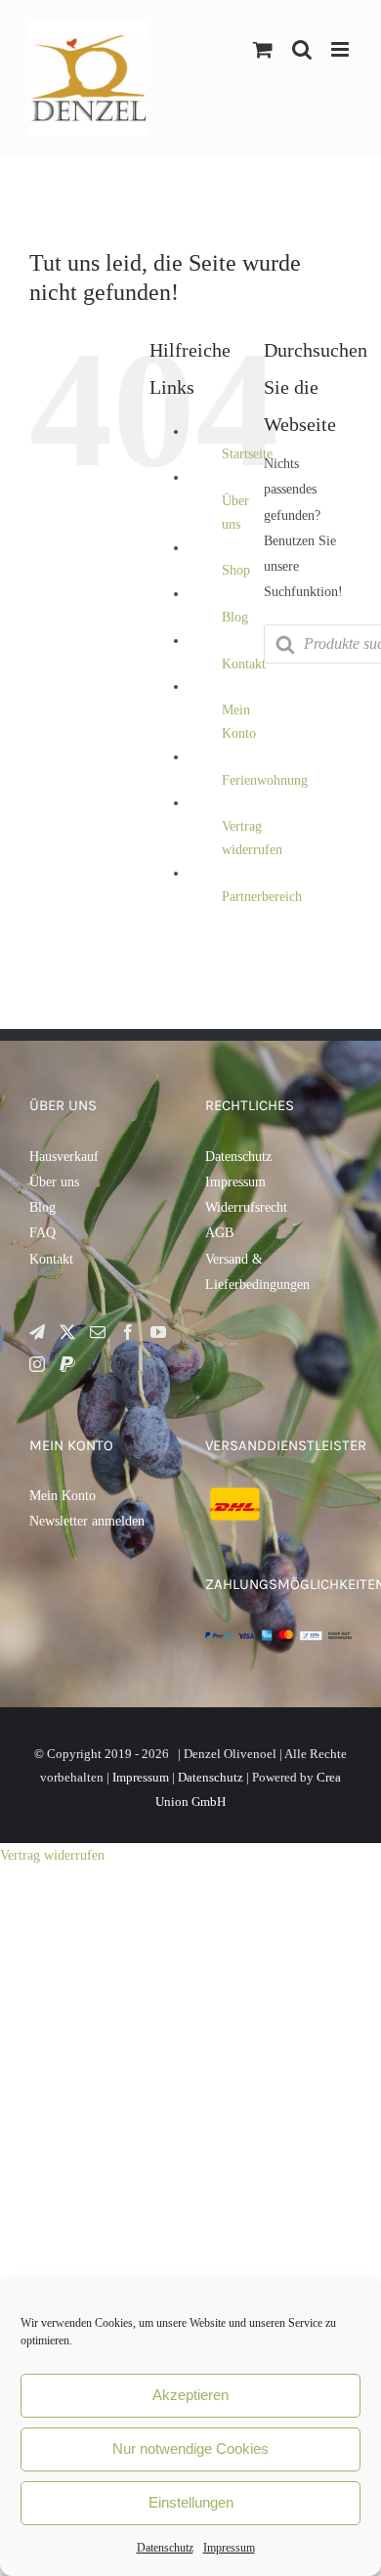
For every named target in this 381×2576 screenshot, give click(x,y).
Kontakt (244, 664)
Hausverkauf (64, 1157)
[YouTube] (158, 1332)
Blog (235, 617)
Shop (236, 570)
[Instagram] (37, 1364)
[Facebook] (128, 1332)
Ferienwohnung (265, 780)
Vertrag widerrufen (52, 1855)
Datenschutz (165, 2548)
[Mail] (98, 1332)
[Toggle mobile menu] (341, 49)
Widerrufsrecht (246, 1207)
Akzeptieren (190, 2395)
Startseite (247, 454)
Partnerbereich (262, 897)
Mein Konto (63, 1496)
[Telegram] (37, 1332)
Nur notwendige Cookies (190, 2448)
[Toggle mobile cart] (263, 49)
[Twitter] (67, 1332)
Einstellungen (191, 2502)
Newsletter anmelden (87, 1521)
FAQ (42, 1233)
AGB (219, 1233)
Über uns (54, 1182)
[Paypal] (67, 1364)
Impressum (229, 2548)
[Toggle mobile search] (302, 49)
